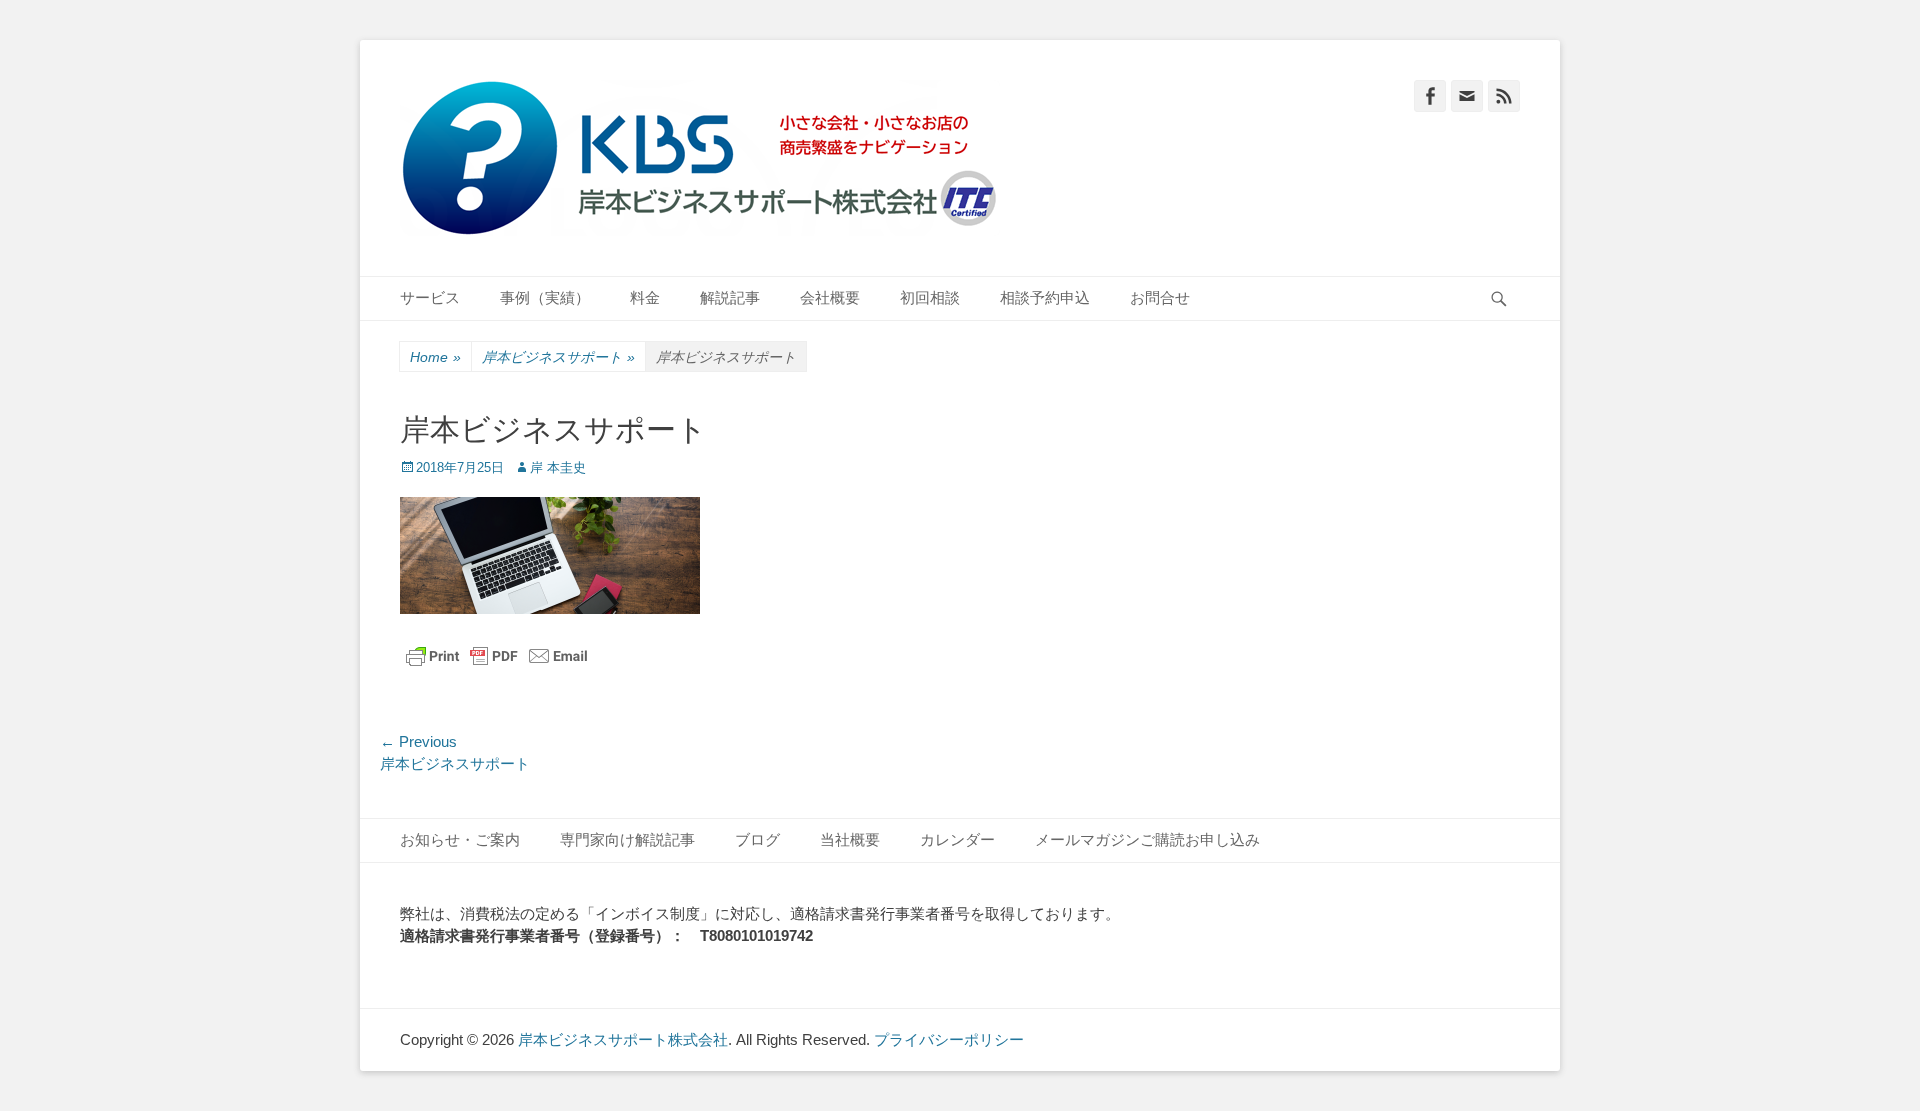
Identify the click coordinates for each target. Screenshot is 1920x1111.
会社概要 (830, 297)
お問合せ (1160, 297)
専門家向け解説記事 (627, 839)
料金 (645, 297)
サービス (430, 297)
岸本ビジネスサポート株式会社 (623, 1039)
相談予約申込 (1045, 297)
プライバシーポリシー (949, 1039)
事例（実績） (545, 297)
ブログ (757, 839)
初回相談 (930, 297)
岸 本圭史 (558, 467)
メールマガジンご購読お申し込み (1147, 839)
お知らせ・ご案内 (460, 839)
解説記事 (730, 297)
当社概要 (850, 839)
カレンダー (957, 839)
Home (435, 357)
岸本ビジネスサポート (558, 357)
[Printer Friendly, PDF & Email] (497, 656)
